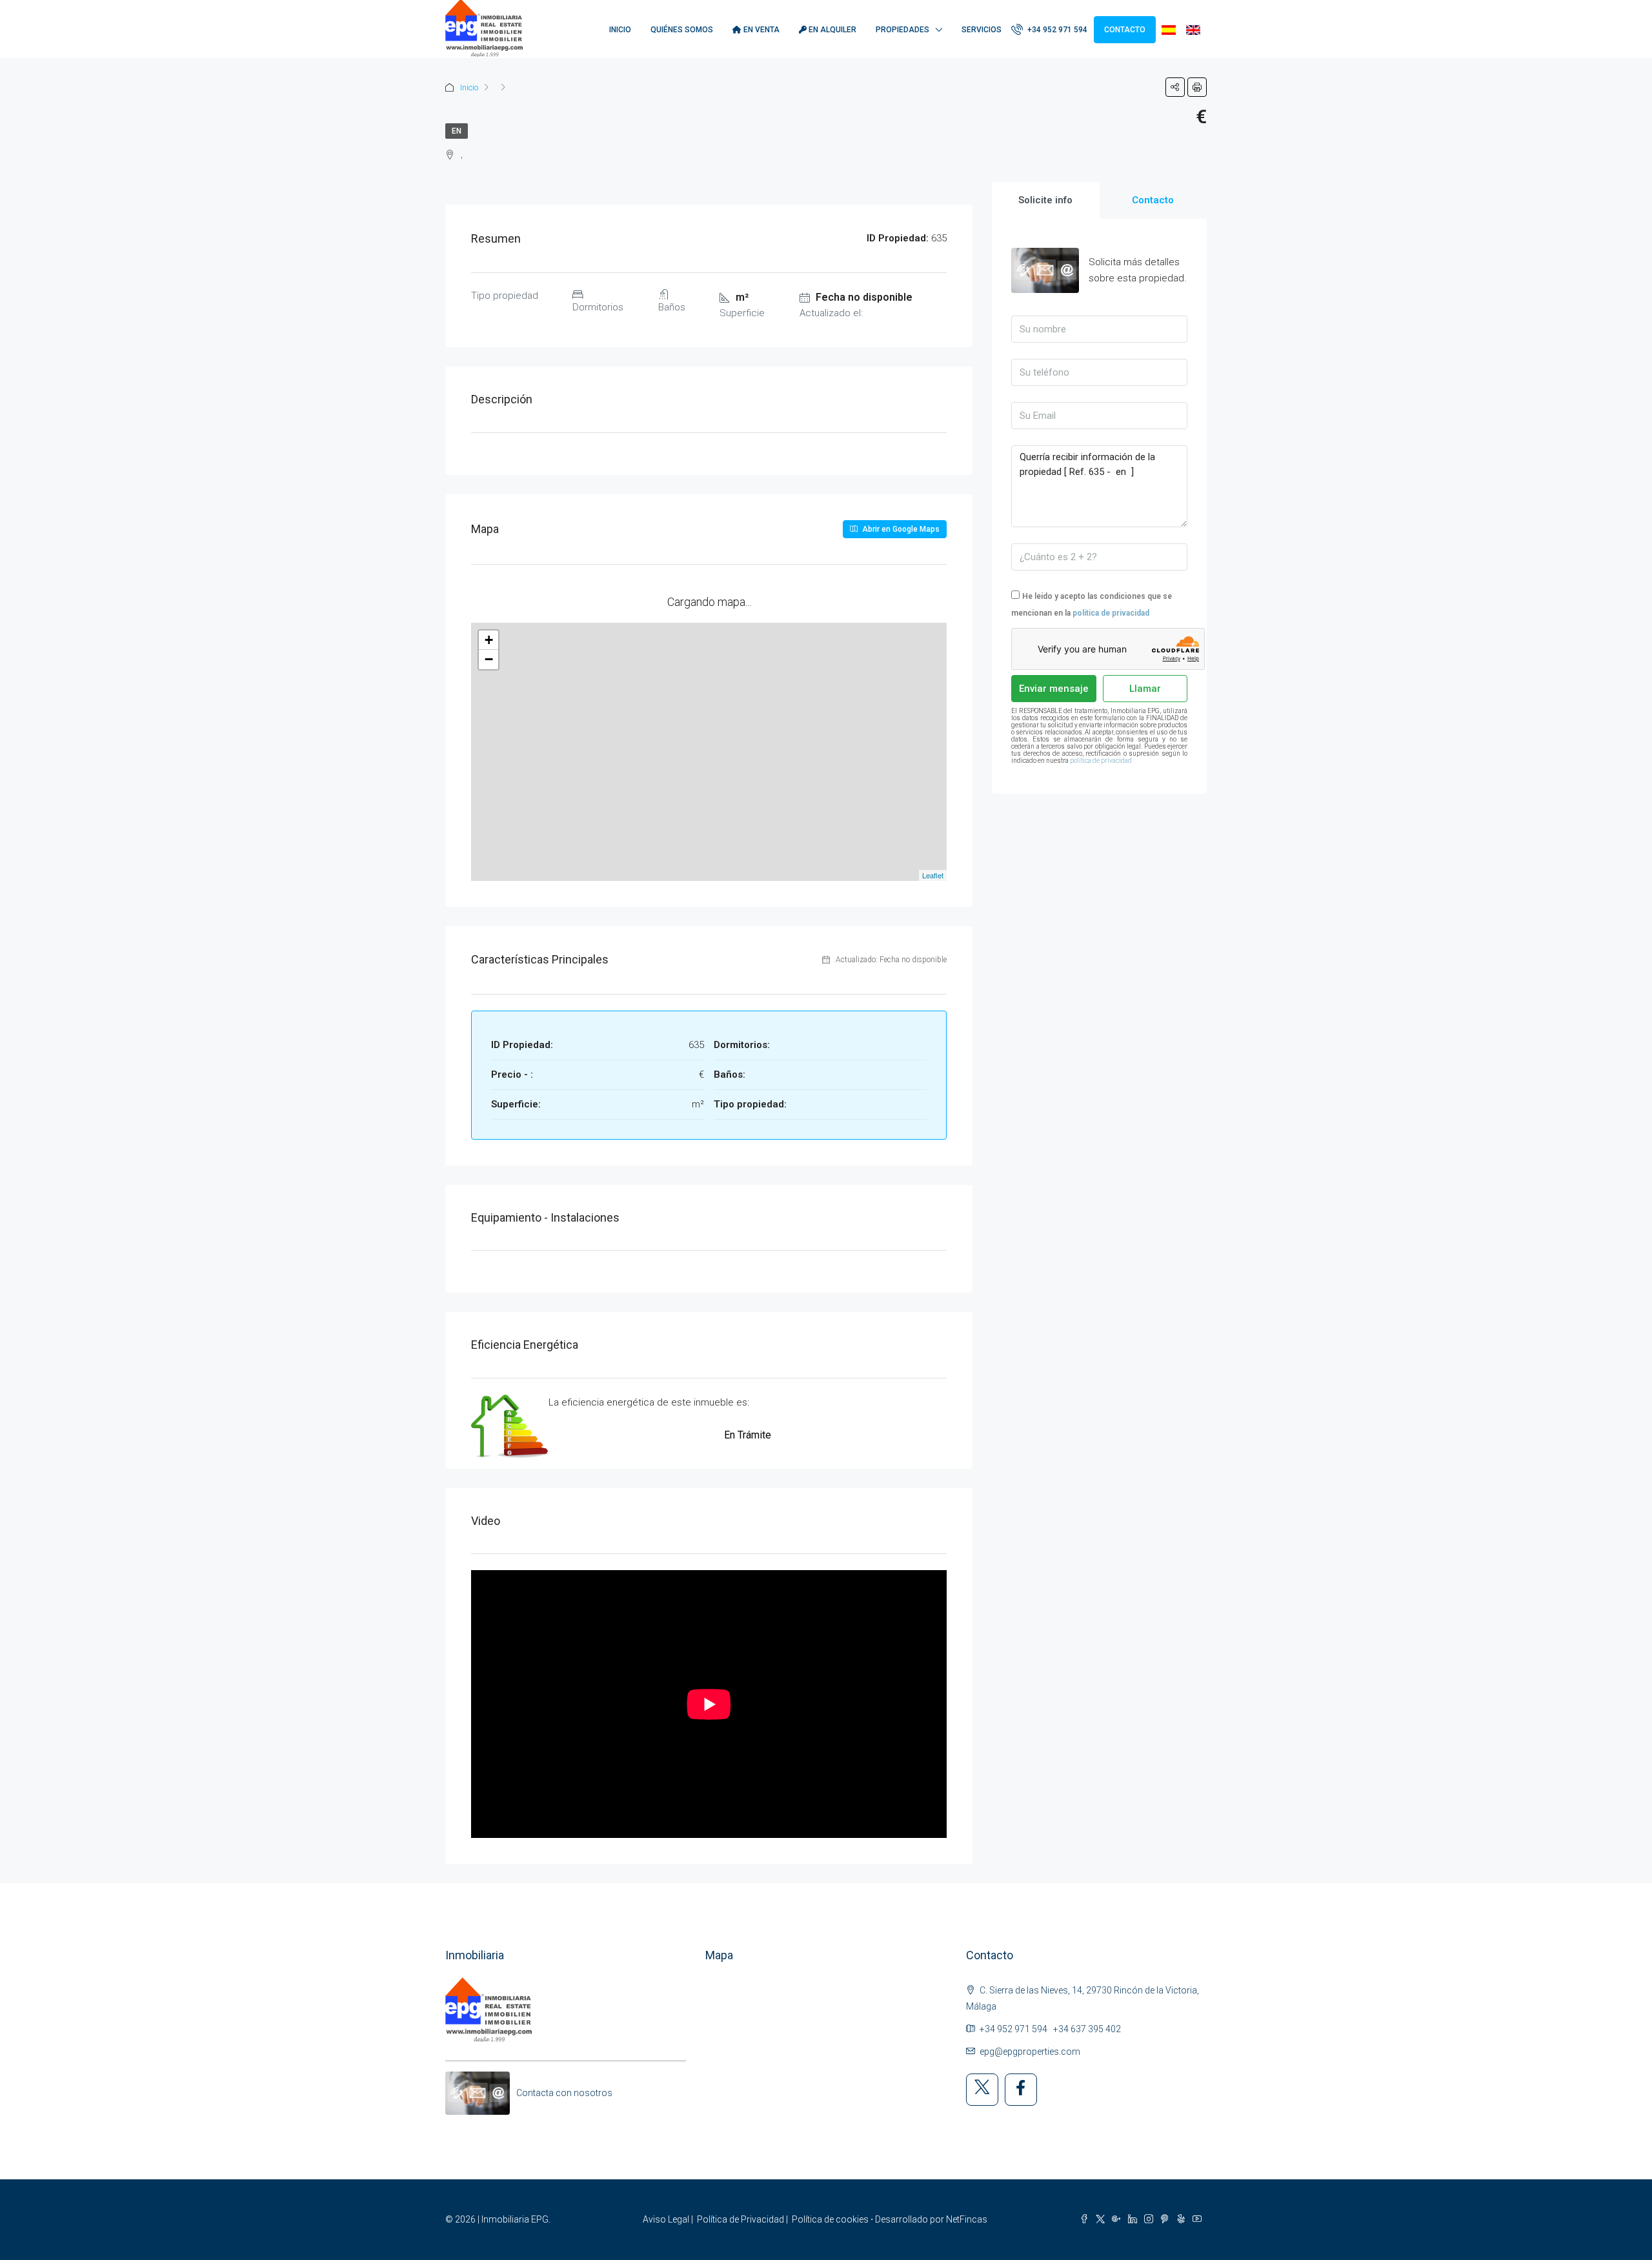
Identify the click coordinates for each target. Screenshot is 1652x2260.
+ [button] (489, 640)
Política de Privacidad (740, 2219)
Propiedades (902, 30)
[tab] (1046, 200)
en (457, 131)
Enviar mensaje (1054, 689)
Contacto (1125, 30)
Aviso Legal (666, 2219)
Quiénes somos (682, 30)
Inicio (620, 30)
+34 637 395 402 (1087, 2029)
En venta (761, 30)
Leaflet (933, 875)
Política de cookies (830, 2219)
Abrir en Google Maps (900, 529)
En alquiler (831, 30)
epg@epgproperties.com (1030, 2052)
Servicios (982, 30)
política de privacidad (1111, 613)
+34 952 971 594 (1056, 30)
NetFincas (967, 2219)
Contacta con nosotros (564, 2093)
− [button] (489, 659)
